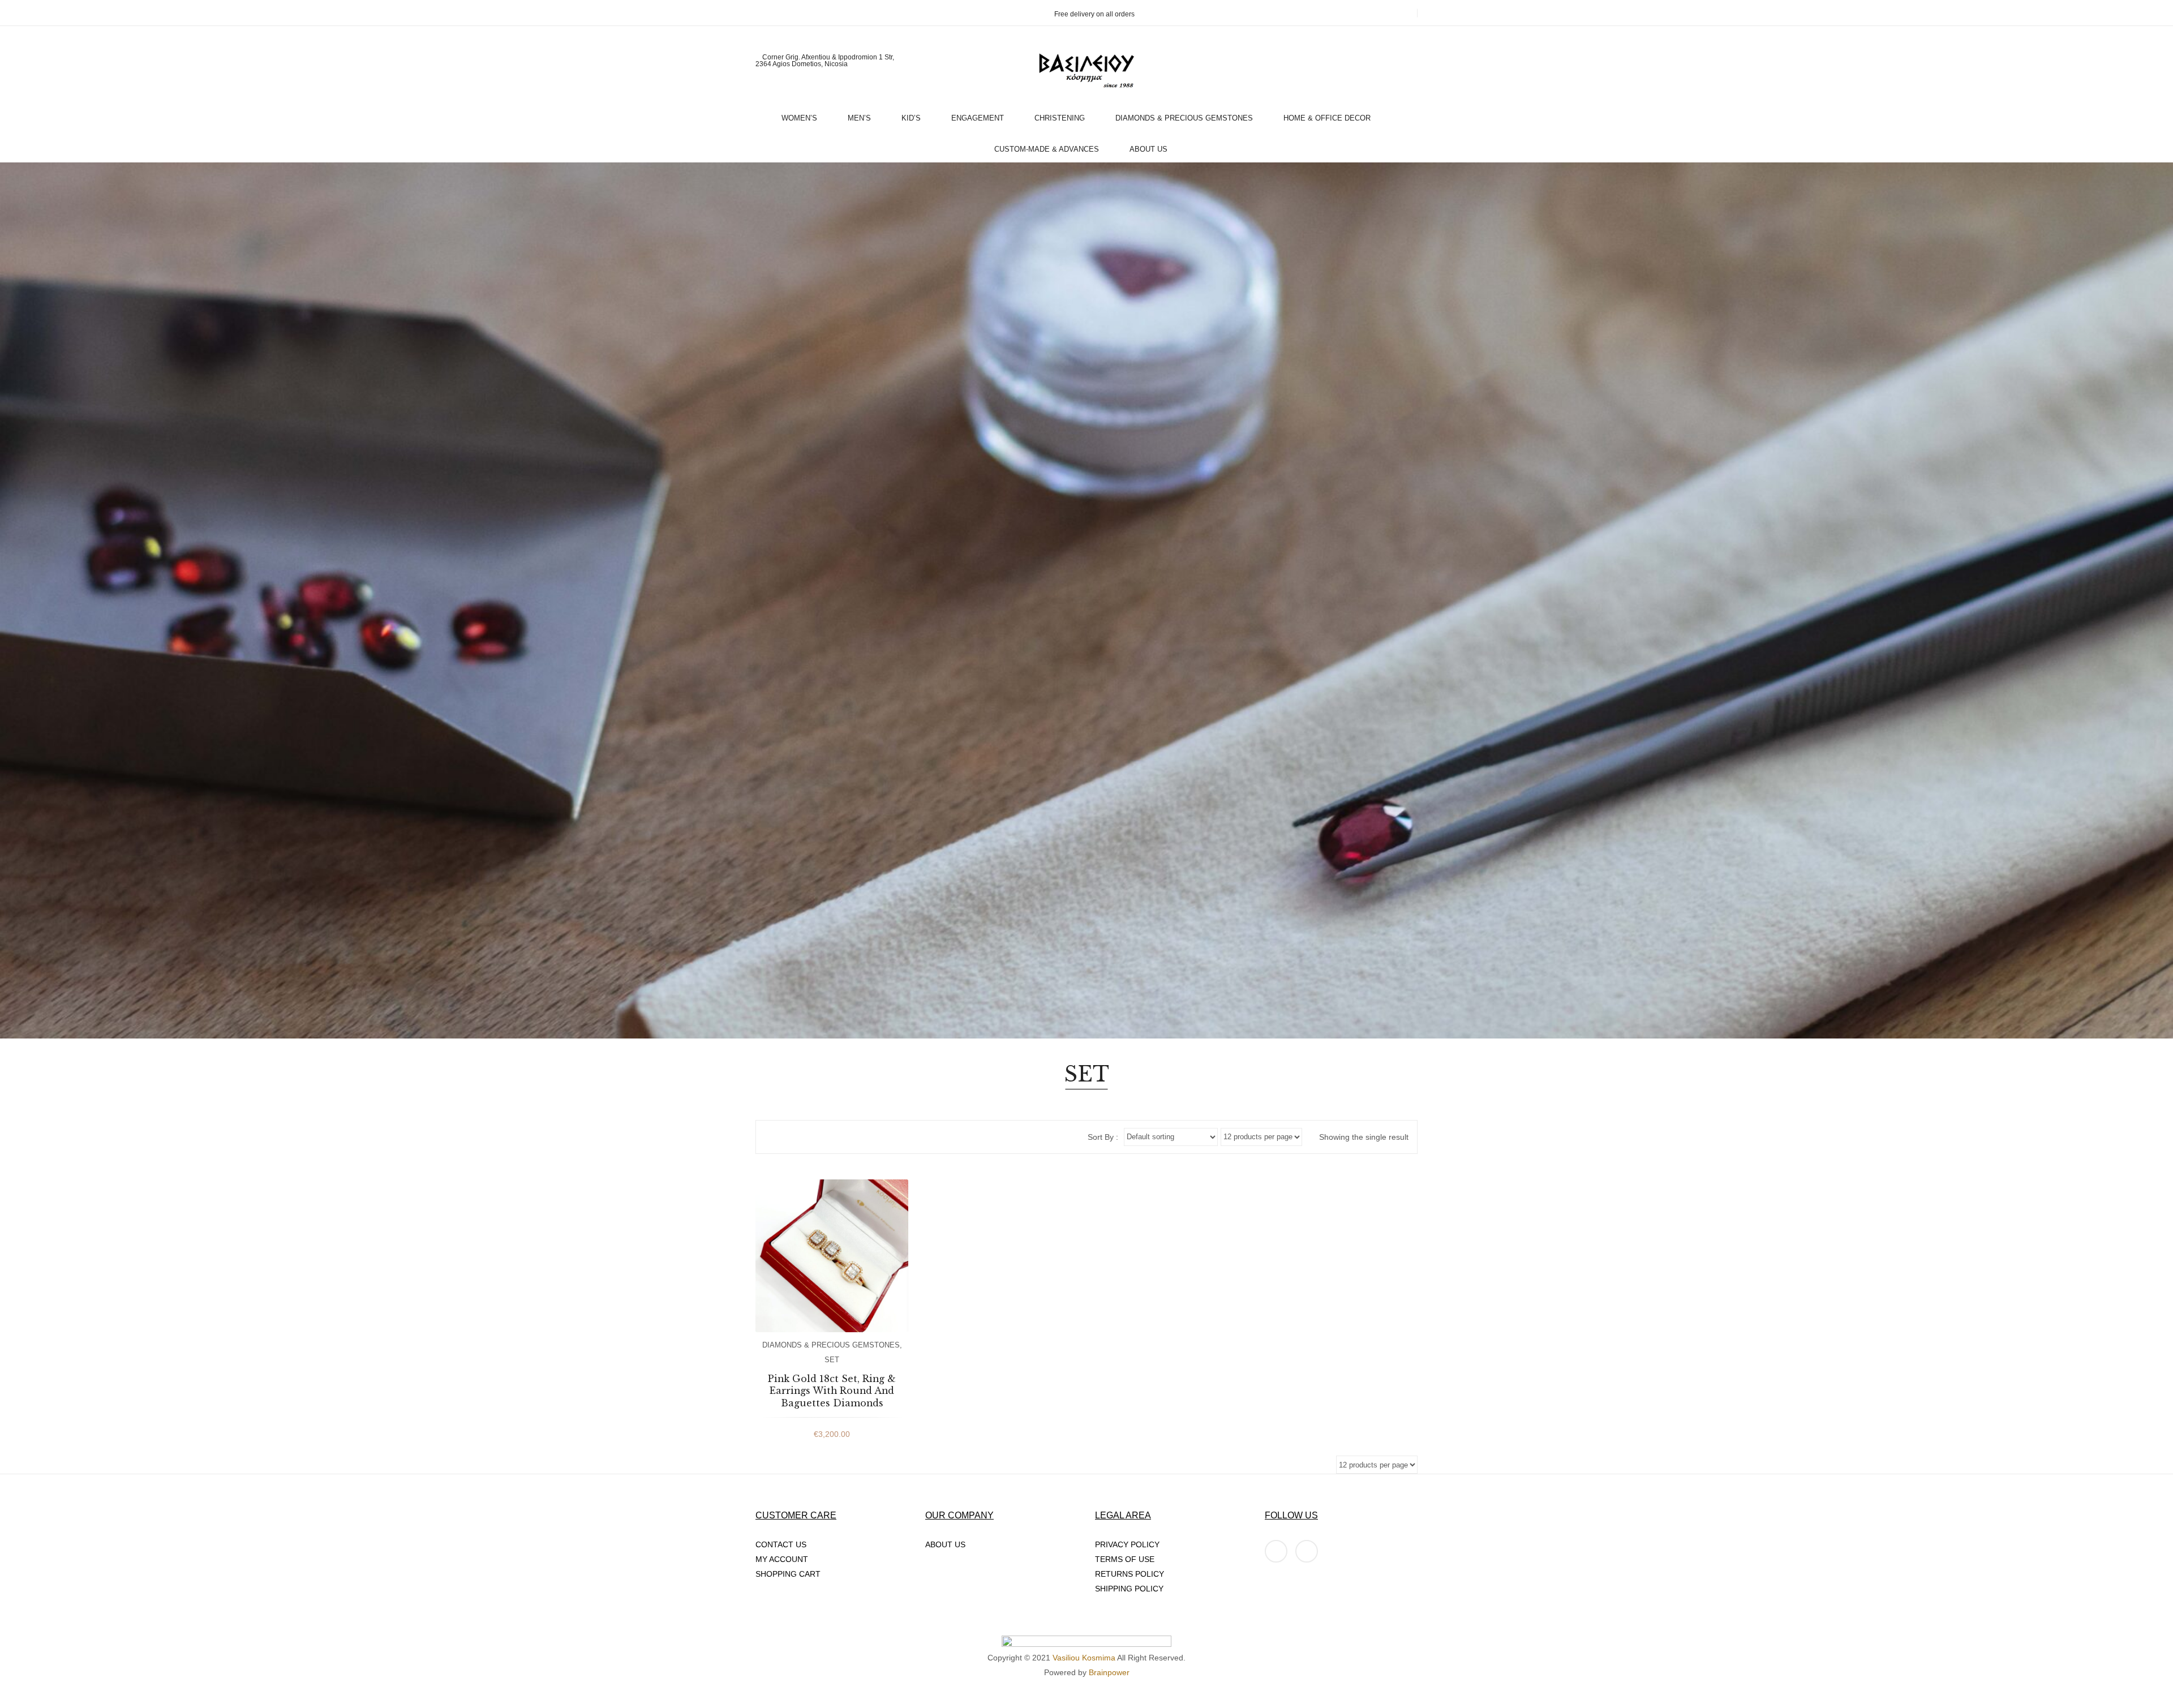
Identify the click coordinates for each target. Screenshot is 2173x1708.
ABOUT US (945, 1544)
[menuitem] (804, 115)
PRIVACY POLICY (1127, 1544)
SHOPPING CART (788, 1574)
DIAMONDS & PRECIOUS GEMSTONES (831, 1345)
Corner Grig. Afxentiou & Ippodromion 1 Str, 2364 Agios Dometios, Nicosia (825, 61)
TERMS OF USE (1125, 1559)
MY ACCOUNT (782, 1559)
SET (832, 1360)
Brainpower (1109, 1672)
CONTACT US (781, 1544)
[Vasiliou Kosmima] (1086, 71)
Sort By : (1103, 1137)
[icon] (1276, 1551)
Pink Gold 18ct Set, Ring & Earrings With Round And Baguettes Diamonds (832, 1391)
